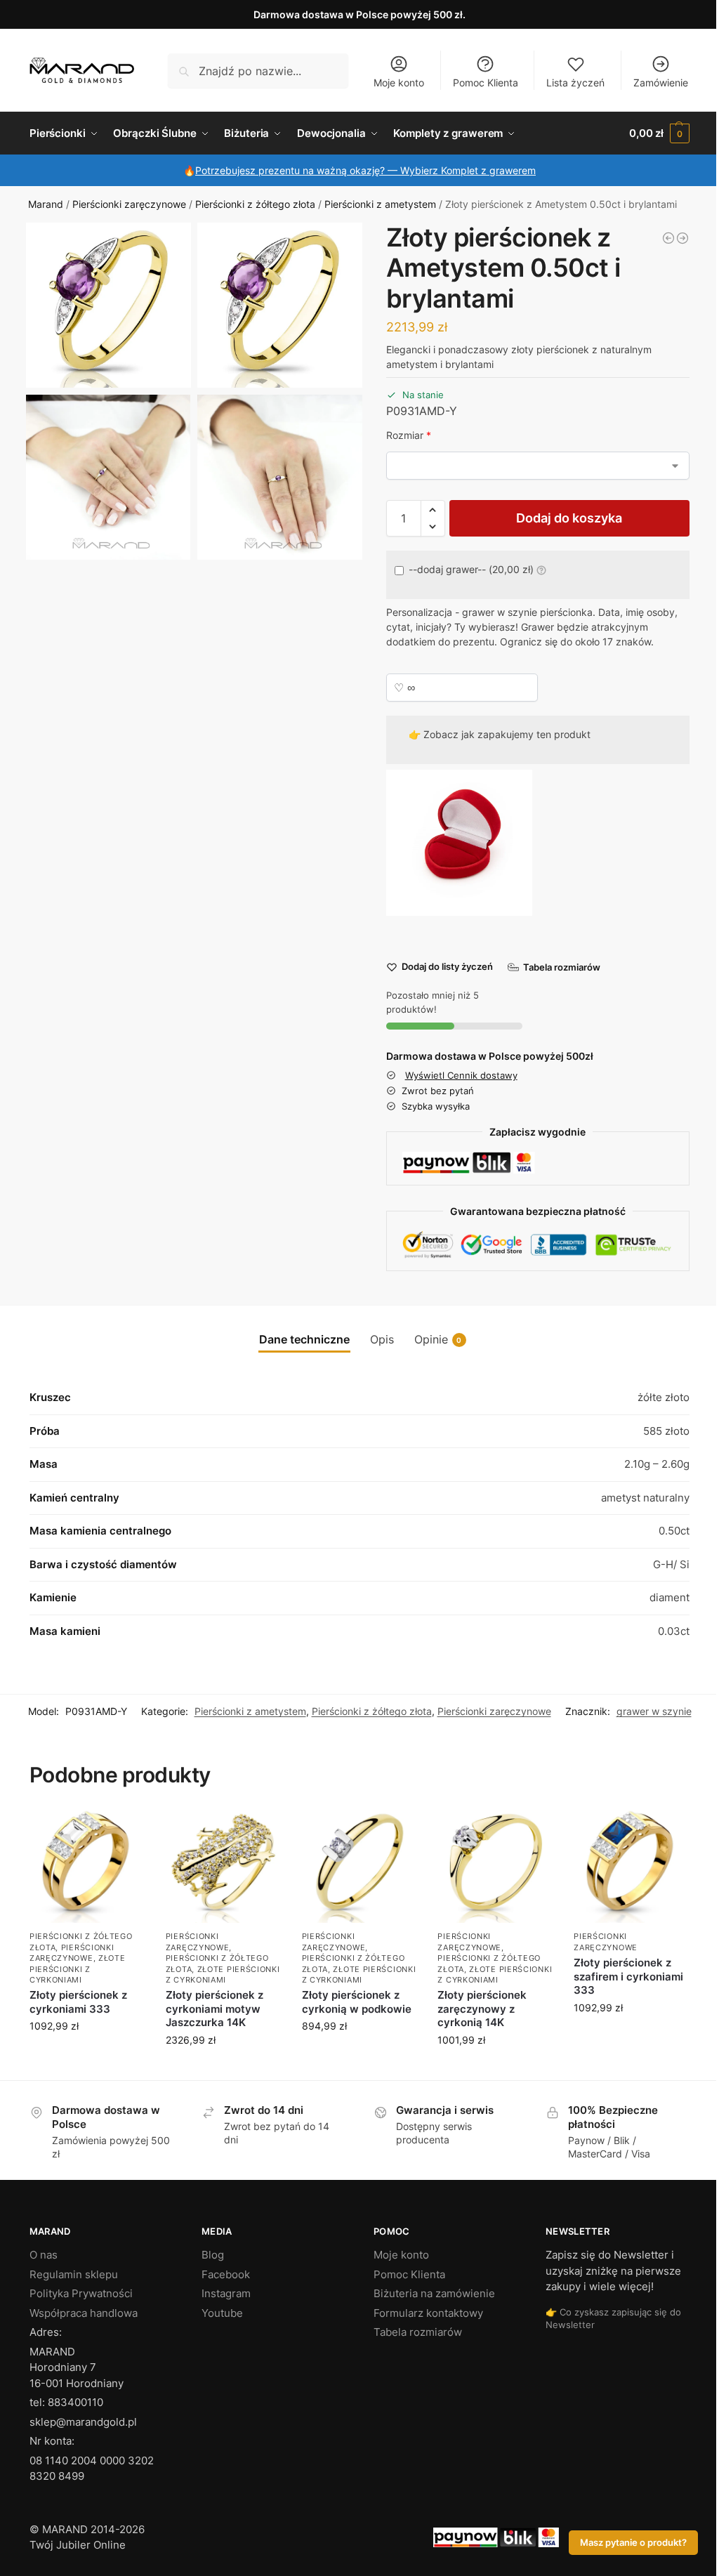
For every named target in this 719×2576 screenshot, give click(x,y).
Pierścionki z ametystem (380, 204)
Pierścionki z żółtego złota (255, 204)
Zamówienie (661, 83)
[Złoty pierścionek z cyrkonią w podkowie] (359, 1866)
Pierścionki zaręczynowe (129, 204)
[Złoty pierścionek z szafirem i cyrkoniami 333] (631, 1866)
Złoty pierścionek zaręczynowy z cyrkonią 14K (482, 2009)
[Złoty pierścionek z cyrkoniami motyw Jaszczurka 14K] (223, 1866)
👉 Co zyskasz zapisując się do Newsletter (613, 2318)
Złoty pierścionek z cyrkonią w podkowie (357, 2002)
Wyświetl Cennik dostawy (461, 1075)
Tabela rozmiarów (418, 2332)
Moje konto (399, 83)
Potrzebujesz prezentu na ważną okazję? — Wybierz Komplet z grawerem (365, 170)
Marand (46, 204)
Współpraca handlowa (84, 2313)
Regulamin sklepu (74, 2274)
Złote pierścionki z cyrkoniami (78, 1969)
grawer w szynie (654, 1711)
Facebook (226, 2274)
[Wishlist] (124, 1829)
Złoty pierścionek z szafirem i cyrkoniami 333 (628, 1976)
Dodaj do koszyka (569, 518)
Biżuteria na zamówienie (434, 2293)
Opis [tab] (382, 1339)
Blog (213, 2255)
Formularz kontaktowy (428, 2313)
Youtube (222, 2313)
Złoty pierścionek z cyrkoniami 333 (78, 2002)
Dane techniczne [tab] (304, 1339)
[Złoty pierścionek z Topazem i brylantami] (682, 238)
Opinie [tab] (438, 1339)
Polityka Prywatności (81, 2293)
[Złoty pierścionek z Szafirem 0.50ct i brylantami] (668, 238)
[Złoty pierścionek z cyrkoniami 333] (87, 1866)
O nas (44, 2255)
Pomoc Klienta (486, 83)
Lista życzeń (575, 83)
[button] (659, 133)
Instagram (226, 2293)
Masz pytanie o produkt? (633, 2543)
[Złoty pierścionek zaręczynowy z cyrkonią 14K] (495, 1866)
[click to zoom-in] (108, 305)
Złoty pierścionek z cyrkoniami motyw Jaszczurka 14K (215, 2009)
